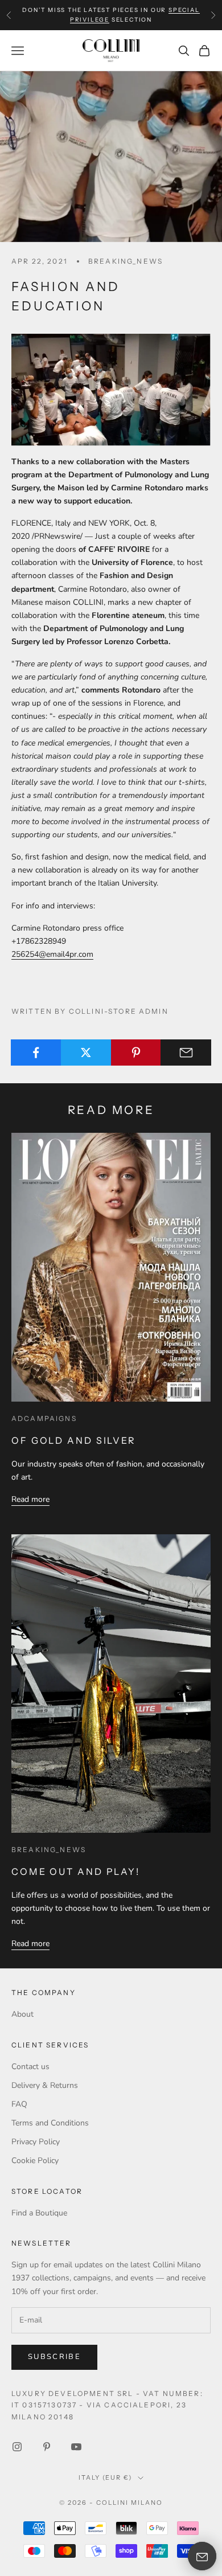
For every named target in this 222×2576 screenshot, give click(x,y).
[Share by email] (186, 1052)
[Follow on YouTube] (76, 2447)
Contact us (30, 2067)
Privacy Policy (36, 2142)
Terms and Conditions (50, 2123)
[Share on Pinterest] (136, 1052)
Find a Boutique (39, 2213)
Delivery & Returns (45, 2085)
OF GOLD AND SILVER (74, 1440)
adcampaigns (44, 1418)
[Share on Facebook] (36, 1052)
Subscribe (54, 2357)
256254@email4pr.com (52, 954)
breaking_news (126, 261)
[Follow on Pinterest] (47, 2447)
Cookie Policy (35, 2161)
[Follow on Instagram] (17, 2447)
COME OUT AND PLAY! (76, 1871)
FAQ (19, 2104)
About (22, 2014)
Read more (30, 1499)
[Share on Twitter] (86, 1052)
